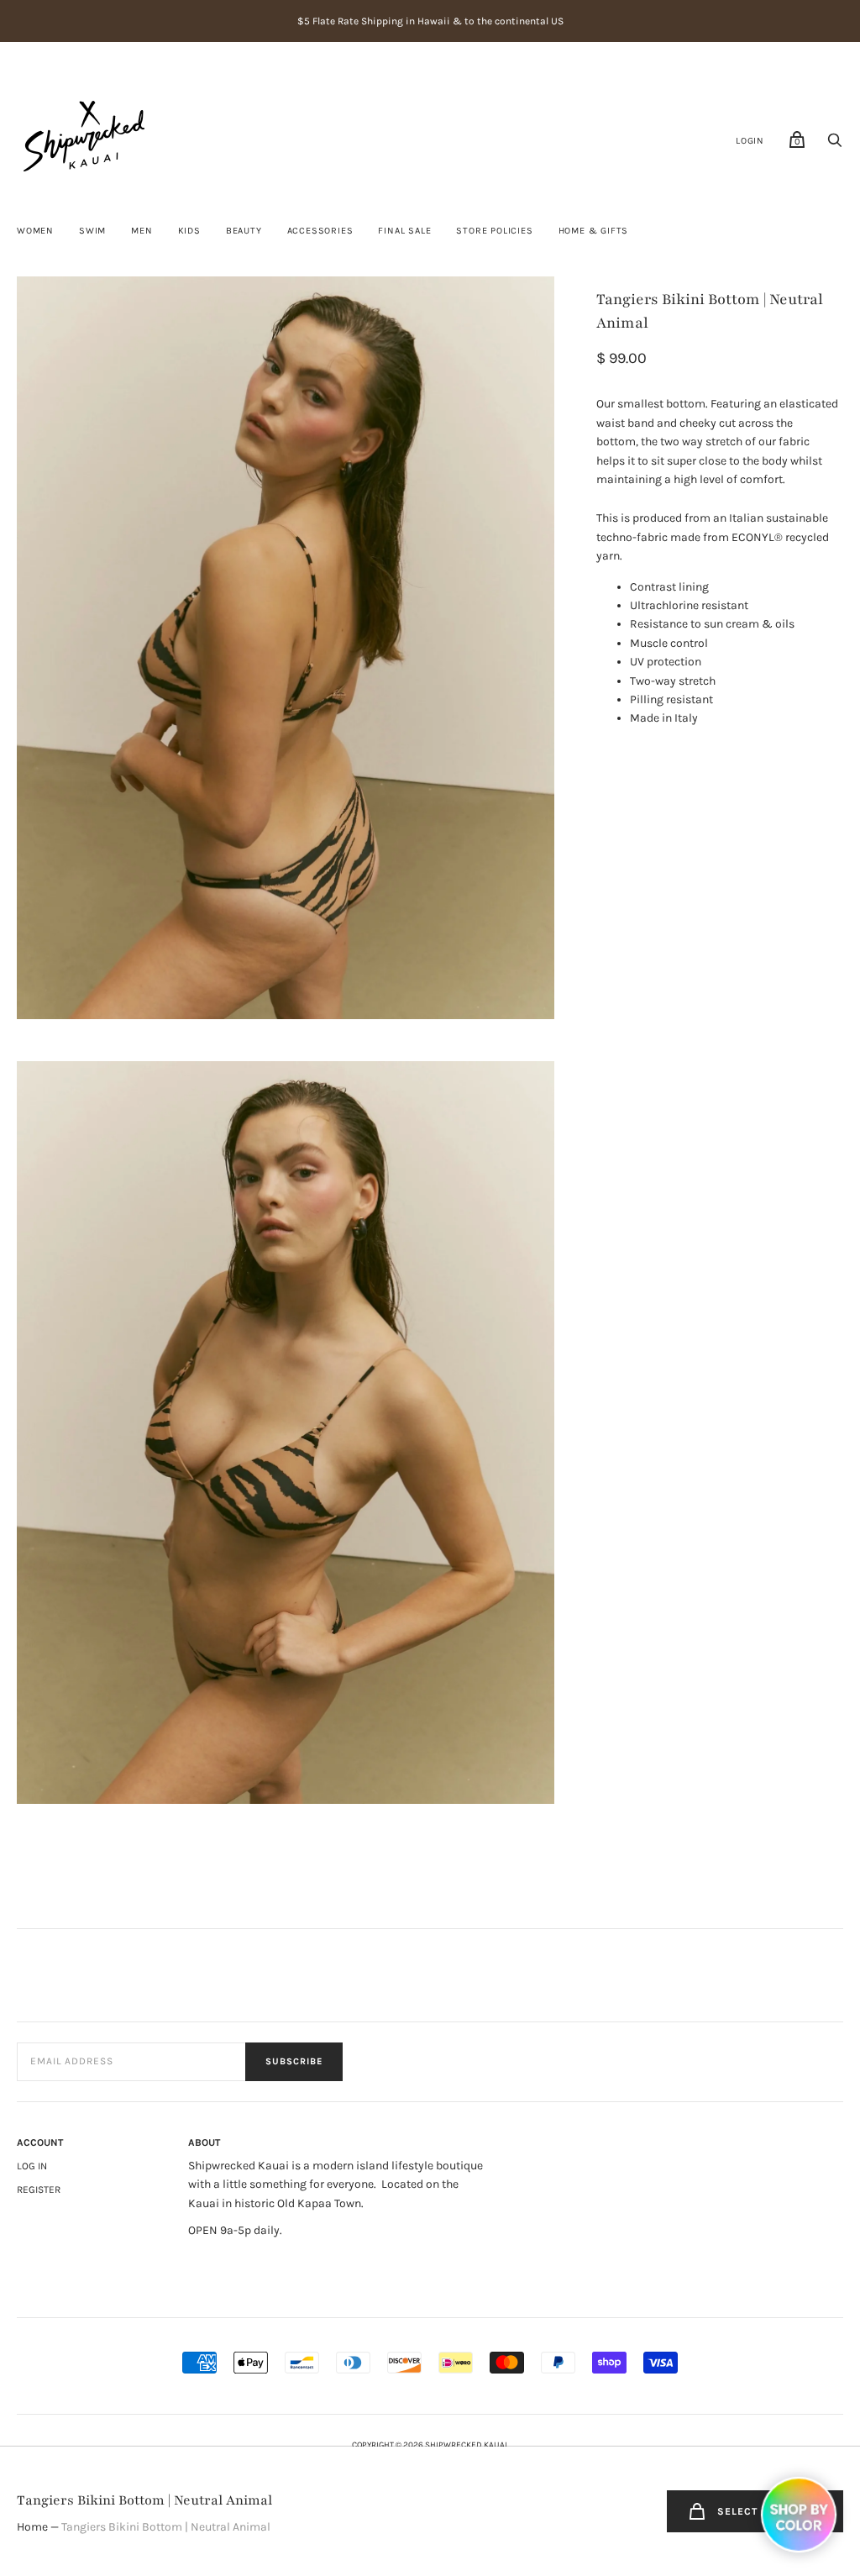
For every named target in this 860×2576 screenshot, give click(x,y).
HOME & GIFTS (594, 231)
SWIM (92, 231)
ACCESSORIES (320, 231)
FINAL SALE (404, 231)
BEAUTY (244, 231)
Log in (32, 2166)
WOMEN (35, 231)
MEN (142, 231)
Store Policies (494, 231)
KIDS (189, 231)
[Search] (835, 145)
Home (32, 2527)
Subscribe (294, 2061)
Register (39, 2190)
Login (750, 141)
